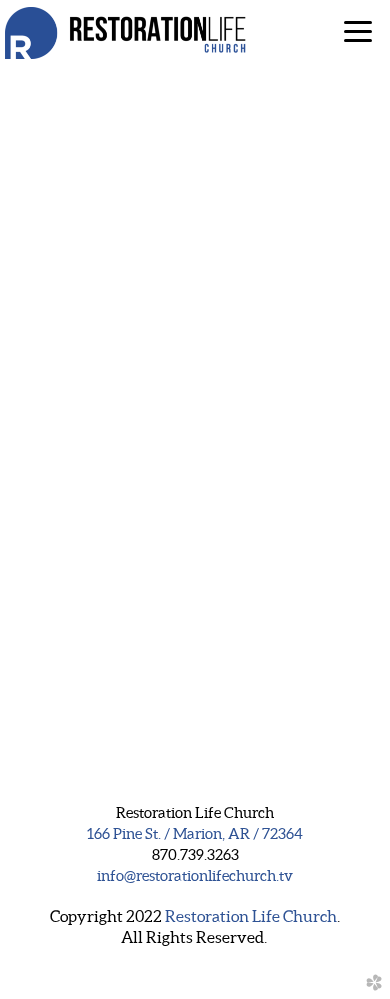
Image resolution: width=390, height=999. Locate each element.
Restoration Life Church (251, 916)
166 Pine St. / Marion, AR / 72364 (195, 834)
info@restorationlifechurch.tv (195, 876)
